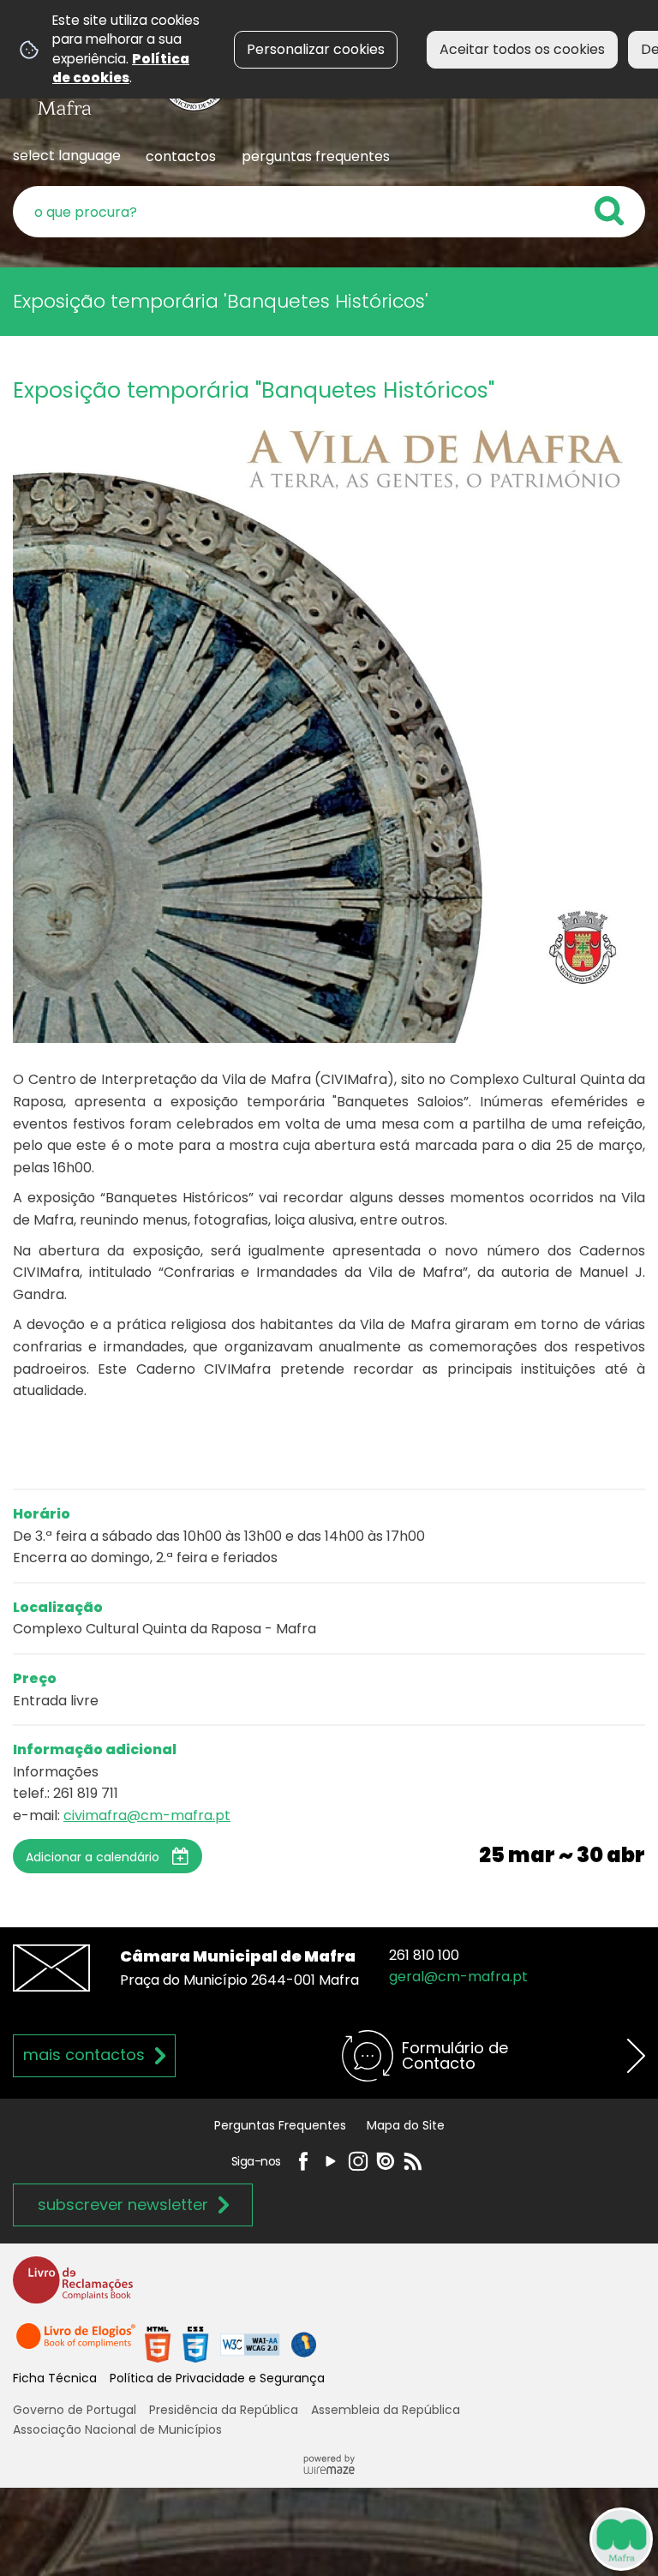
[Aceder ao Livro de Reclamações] (73, 2288)
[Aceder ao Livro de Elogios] (77, 2343)
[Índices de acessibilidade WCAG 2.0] (230, 2343)
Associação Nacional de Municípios (117, 2429)
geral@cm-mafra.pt (458, 1977)
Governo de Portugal (75, 2410)
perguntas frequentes (316, 156)
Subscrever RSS (413, 2161)
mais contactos (84, 2055)
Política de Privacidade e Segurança (217, 2378)
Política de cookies (121, 68)
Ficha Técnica (55, 2378)
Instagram (358, 2161)
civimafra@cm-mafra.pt (147, 1815)
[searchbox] (329, 212)
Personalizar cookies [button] (316, 49)
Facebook (303, 2161)
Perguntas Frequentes (280, 2125)
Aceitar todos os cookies (522, 49)
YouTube (331, 2161)
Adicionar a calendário (93, 1857)
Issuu (386, 2161)
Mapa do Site (406, 2125)
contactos (181, 156)
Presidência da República (224, 2410)
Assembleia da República (386, 2410)
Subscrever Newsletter (123, 2205)
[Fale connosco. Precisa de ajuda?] (463, 2538)
